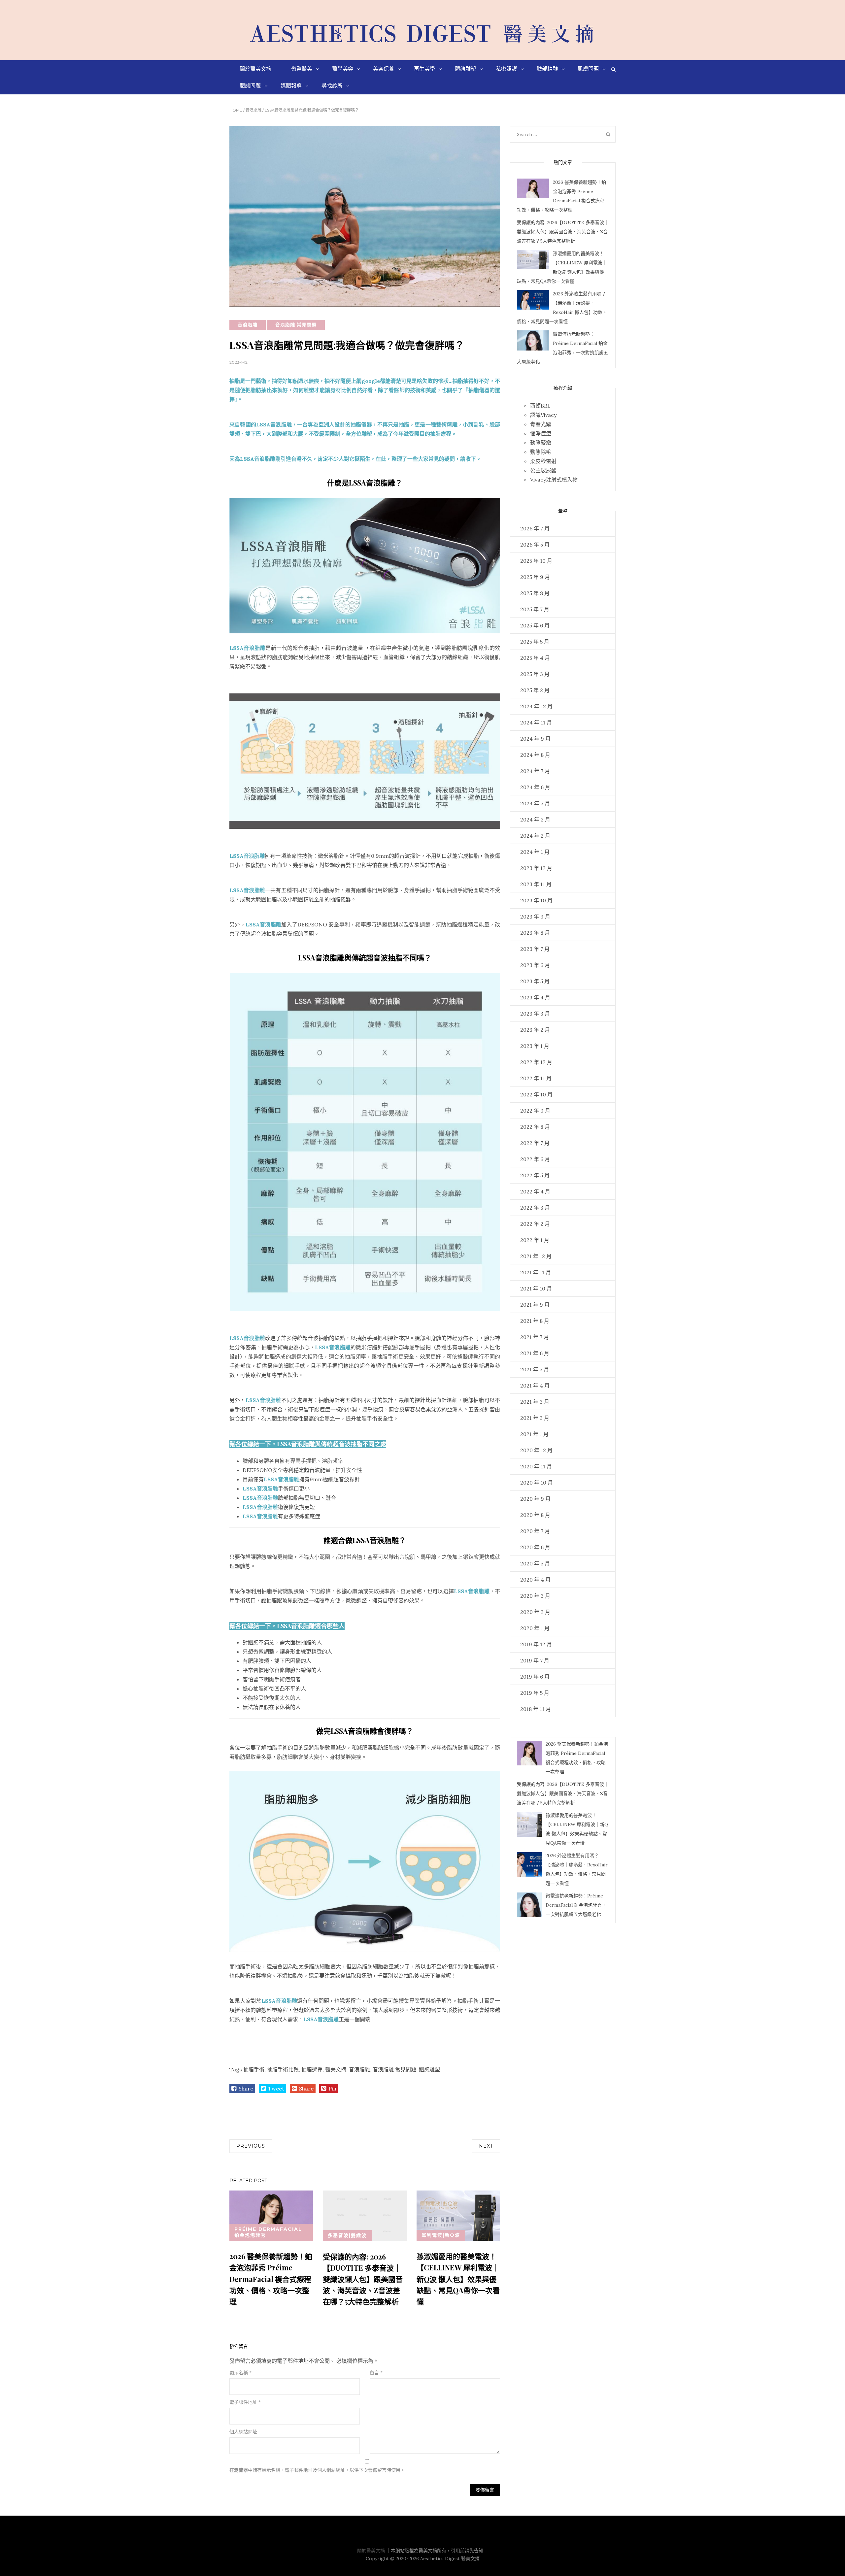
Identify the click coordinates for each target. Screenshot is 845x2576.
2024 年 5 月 (535, 803)
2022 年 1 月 (535, 1240)
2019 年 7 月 (535, 1660)
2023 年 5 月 (535, 981)
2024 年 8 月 (535, 755)
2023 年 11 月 (536, 884)
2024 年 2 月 (535, 836)
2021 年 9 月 (535, 1305)
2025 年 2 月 (535, 690)
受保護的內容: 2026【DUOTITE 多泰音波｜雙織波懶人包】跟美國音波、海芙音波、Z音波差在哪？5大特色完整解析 (363, 2279)
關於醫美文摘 (371, 2551)
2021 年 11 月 (536, 1272)
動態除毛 (541, 452)
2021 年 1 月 (534, 1434)
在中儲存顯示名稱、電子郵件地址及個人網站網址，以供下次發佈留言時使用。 (317, 2470)
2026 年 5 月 (535, 545)
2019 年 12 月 (536, 1644)
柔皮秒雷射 (543, 461)
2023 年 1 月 (535, 1046)
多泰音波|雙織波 (347, 2235)
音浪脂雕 (253, 110)
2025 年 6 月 (535, 625)
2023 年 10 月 (536, 900)
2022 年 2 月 (535, 1224)
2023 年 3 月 (535, 1014)
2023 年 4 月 (535, 997)
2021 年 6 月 (535, 1353)
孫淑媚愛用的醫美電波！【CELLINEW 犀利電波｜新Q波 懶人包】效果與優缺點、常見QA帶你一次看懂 (458, 2279)
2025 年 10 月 (536, 561)
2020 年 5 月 (535, 1563)
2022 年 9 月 (535, 1111)
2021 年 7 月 (535, 1337)
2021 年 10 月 (536, 1288)
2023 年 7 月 (535, 949)
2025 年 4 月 (535, 658)
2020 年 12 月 (536, 1450)
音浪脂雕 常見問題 (296, 325)
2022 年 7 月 (535, 1143)
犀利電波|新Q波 (441, 2235)
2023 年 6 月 (535, 965)
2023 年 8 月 (535, 933)
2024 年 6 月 (535, 787)
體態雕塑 (429, 2069)
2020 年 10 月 (537, 1483)
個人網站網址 (243, 2432)
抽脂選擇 (312, 2069)
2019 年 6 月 (535, 1677)
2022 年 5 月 (535, 1175)
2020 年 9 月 (535, 1499)
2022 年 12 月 (536, 1062)
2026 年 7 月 (535, 528)
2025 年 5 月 (535, 642)
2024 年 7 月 (535, 771)
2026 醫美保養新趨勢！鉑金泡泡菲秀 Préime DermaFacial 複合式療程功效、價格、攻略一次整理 (271, 2279)
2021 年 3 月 (535, 1402)
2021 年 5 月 (535, 1369)
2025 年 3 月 (535, 674)
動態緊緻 (541, 443)
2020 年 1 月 (535, 1628)
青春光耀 (541, 424)
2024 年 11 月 (536, 722)
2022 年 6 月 (535, 1159)
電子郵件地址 (245, 2402)
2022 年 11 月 (536, 1078)
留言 (376, 2373)
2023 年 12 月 (536, 868)
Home (236, 110)
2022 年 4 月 (535, 1191)
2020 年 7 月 (535, 1531)
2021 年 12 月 (536, 1256)
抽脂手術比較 (283, 2069)
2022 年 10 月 (536, 1094)
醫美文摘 (336, 2069)
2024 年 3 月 (535, 820)
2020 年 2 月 (535, 1612)
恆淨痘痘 (541, 433)
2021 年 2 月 (535, 1418)
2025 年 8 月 (535, 593)
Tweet (276, 2089)
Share (246, 2089)
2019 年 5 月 (535, 1693)
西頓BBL (540, 406)
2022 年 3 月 (535, 1208)
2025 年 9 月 (535, 577)
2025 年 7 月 (535, 609)
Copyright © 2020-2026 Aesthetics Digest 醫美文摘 (423, 2559)
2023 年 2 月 (535, 1030)
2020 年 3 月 (535, 1596)
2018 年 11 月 (536, 1709)
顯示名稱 (240, 2373)
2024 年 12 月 (536, 706)
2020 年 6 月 (535, 1547)
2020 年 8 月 (535, 1515)
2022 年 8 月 (535, 1127)
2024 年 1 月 (535, 852)
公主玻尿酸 (543, 470)
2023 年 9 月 (535, 917)
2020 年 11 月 (536, 1466)
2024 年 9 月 (535, 739)
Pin (332, 2089)
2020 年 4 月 (535, 1580)
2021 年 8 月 (535, 1321)
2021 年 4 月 (535, 1386)
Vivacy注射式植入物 (554, 480)
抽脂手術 (254, 2069)
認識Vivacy (543, 415)
